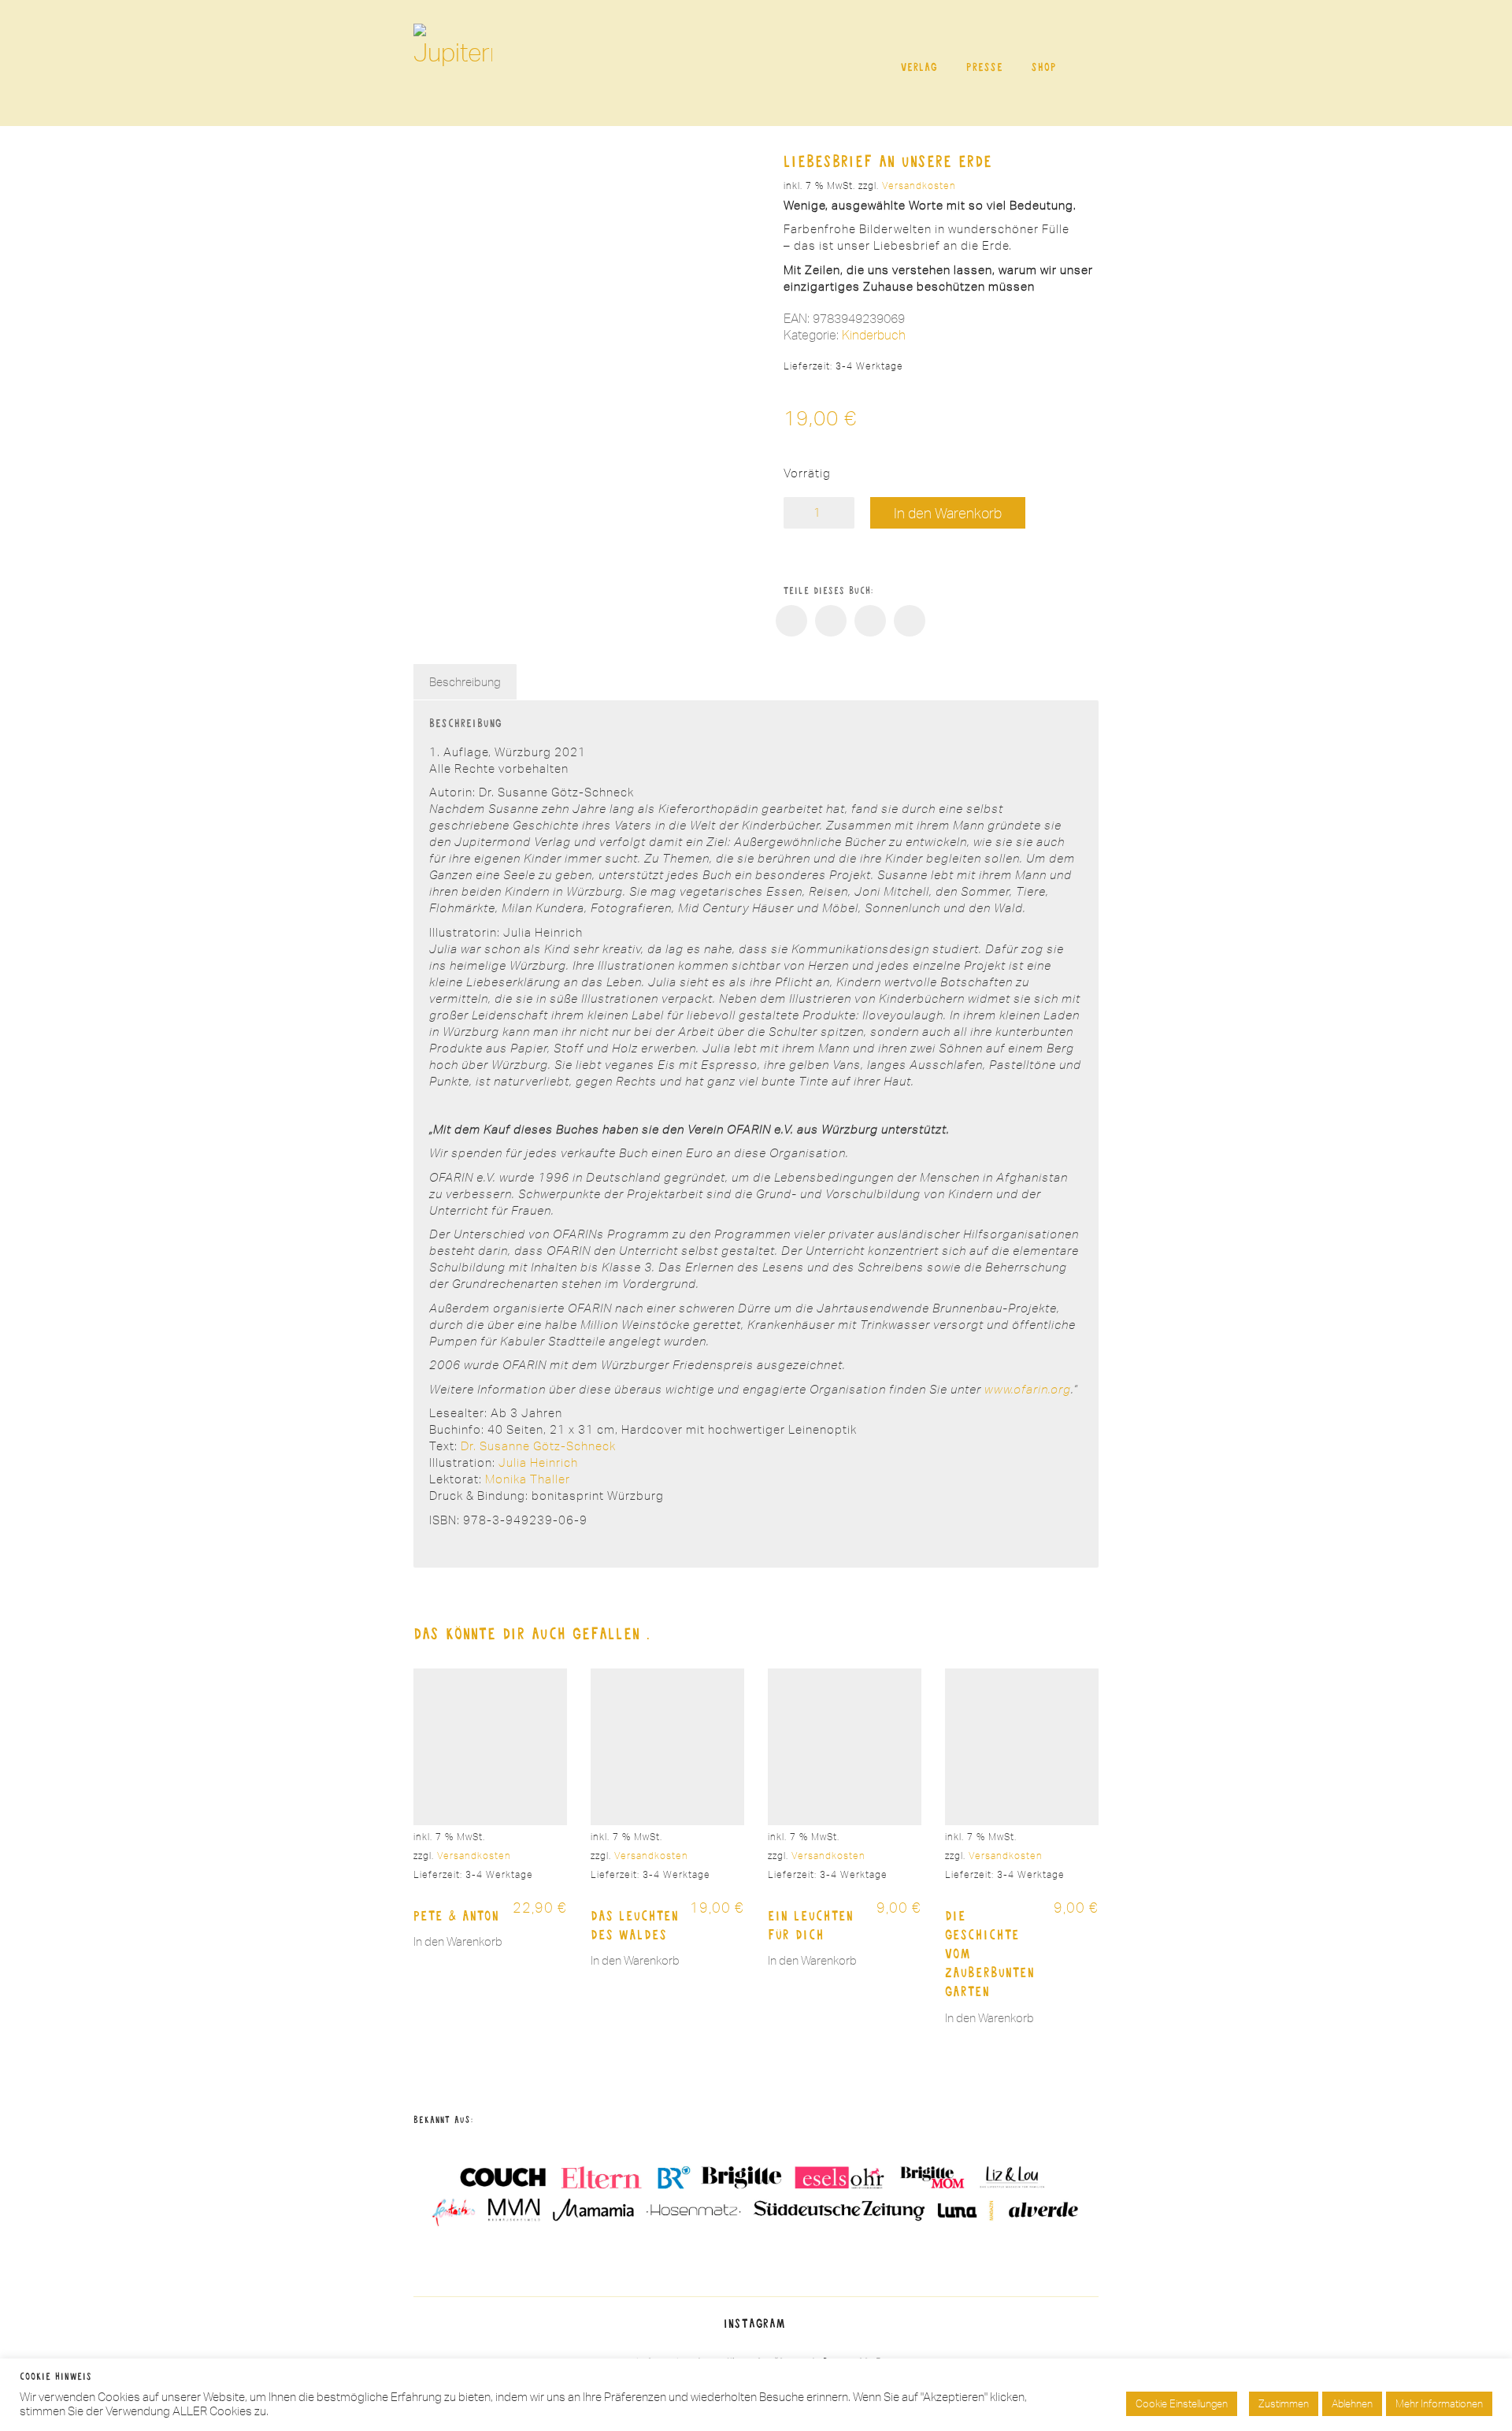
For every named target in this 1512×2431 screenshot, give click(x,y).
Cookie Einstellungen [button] (1182, 2403)
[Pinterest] (870, 621)
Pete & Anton (456, 1915)
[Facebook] (791, 621)
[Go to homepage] (453, 63)
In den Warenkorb (948, 513)
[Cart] (1090, 63)
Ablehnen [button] (1352, 2403)
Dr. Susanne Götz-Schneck (538, 1446)
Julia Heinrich (538, 1462)
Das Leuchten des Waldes (635, 1924)
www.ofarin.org (1028, 1389)
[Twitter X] (831, 621)
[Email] (910, 621)
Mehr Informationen (1439, 2403)
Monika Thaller (528, 1479)
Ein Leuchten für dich (811, 1924)
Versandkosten (919, 186)
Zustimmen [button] (1284, 2403)
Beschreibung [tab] (465, 682)
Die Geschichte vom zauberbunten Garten (990, 1953)
